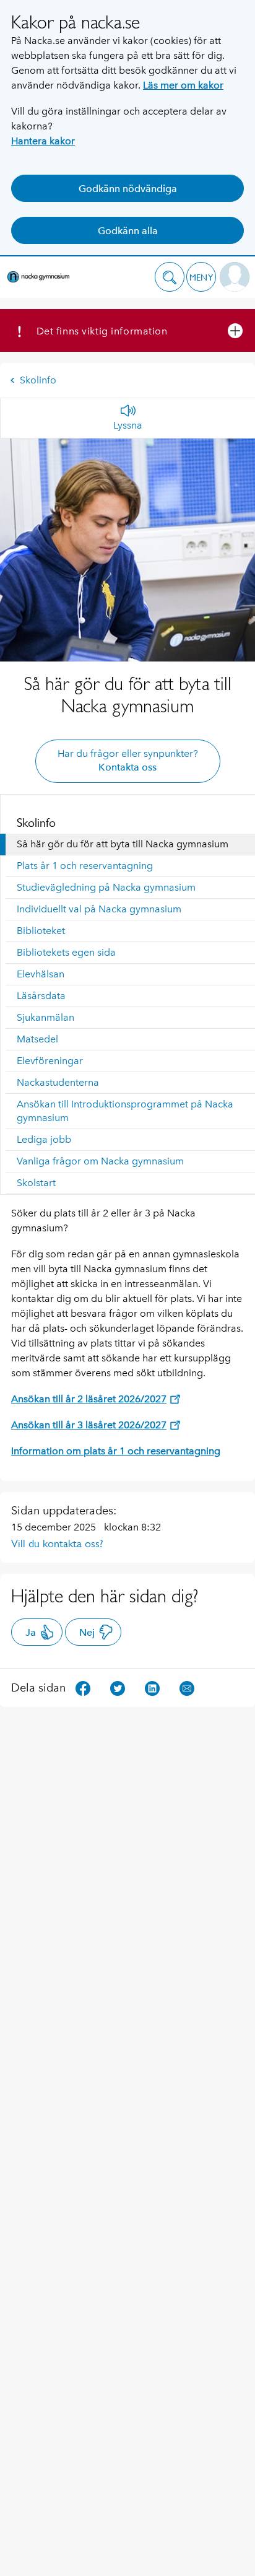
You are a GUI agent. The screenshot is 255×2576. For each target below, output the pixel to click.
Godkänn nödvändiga (128, 189)
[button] (170, 277)
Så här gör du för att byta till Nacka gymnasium (123, 844)
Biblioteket (41, 931)
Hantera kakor (43, 141)
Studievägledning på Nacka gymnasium (106, 887)
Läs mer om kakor (183, 85)
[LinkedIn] (152, 1687)
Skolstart (36, 1183)
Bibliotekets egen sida (66, 952)
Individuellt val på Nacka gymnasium (99, 909)
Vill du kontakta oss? (57, 1543)
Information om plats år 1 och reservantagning (116, 1451)
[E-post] (187, 1687)
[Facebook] (83, 1687)
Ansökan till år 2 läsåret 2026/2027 (89, 1399)
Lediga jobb (44, 1139)
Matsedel (37, 1039)
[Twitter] (118, 1687)
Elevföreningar (50, 1061)
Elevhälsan (41, 974)
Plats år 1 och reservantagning (85, 866)
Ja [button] (31, 1632)
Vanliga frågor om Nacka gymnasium (100, 1161)
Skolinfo (38, 380)
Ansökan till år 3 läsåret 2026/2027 (89, 1425)
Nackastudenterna (58, 1082)
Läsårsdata (41, 996)
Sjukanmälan (45, 1017)
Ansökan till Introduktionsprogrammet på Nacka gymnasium (125, 1111)
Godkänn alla (128, 231)
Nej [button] (87, 1632)
